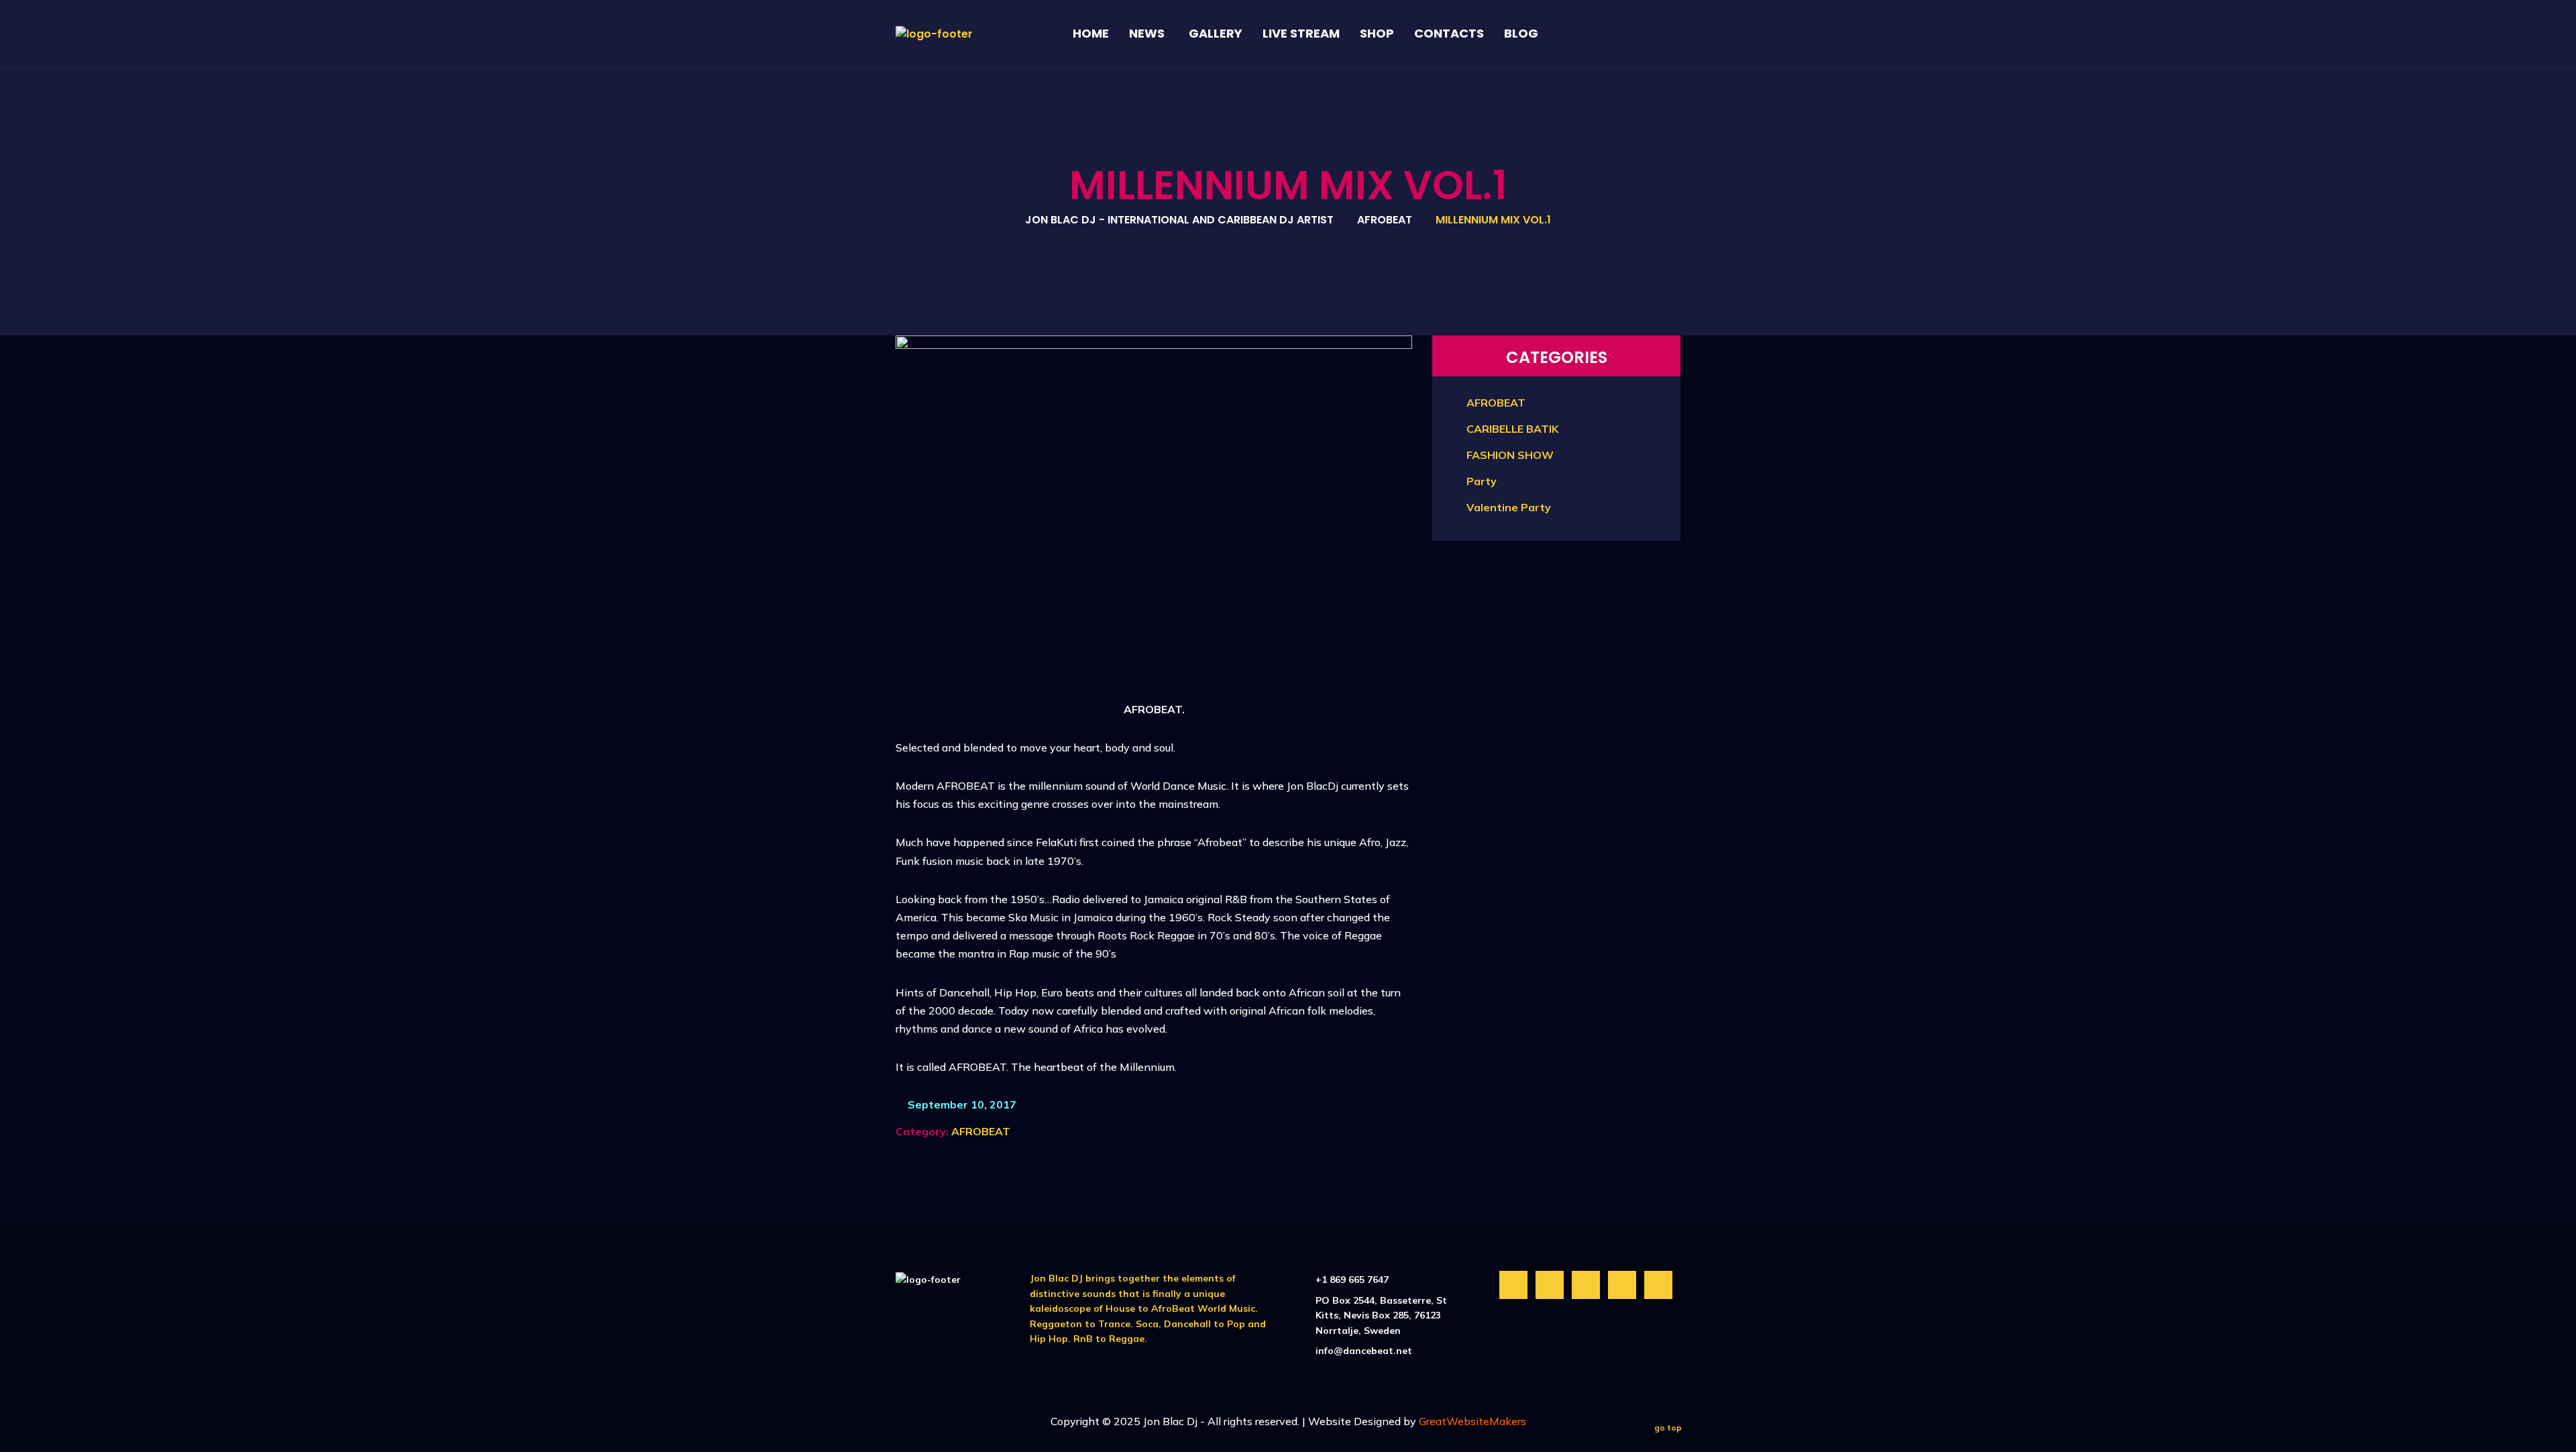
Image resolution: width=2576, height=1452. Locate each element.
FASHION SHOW (1510, 455)
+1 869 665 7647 (1352, 1280)
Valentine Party (1509, 507)
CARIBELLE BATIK (1512, 429)
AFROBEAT (981, 1131)
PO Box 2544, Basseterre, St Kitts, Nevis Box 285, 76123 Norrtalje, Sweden (1381, 1315)
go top (1668, 1428)
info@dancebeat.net (1364, 1351)
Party (1482, 481)
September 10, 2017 (961, 1104)
